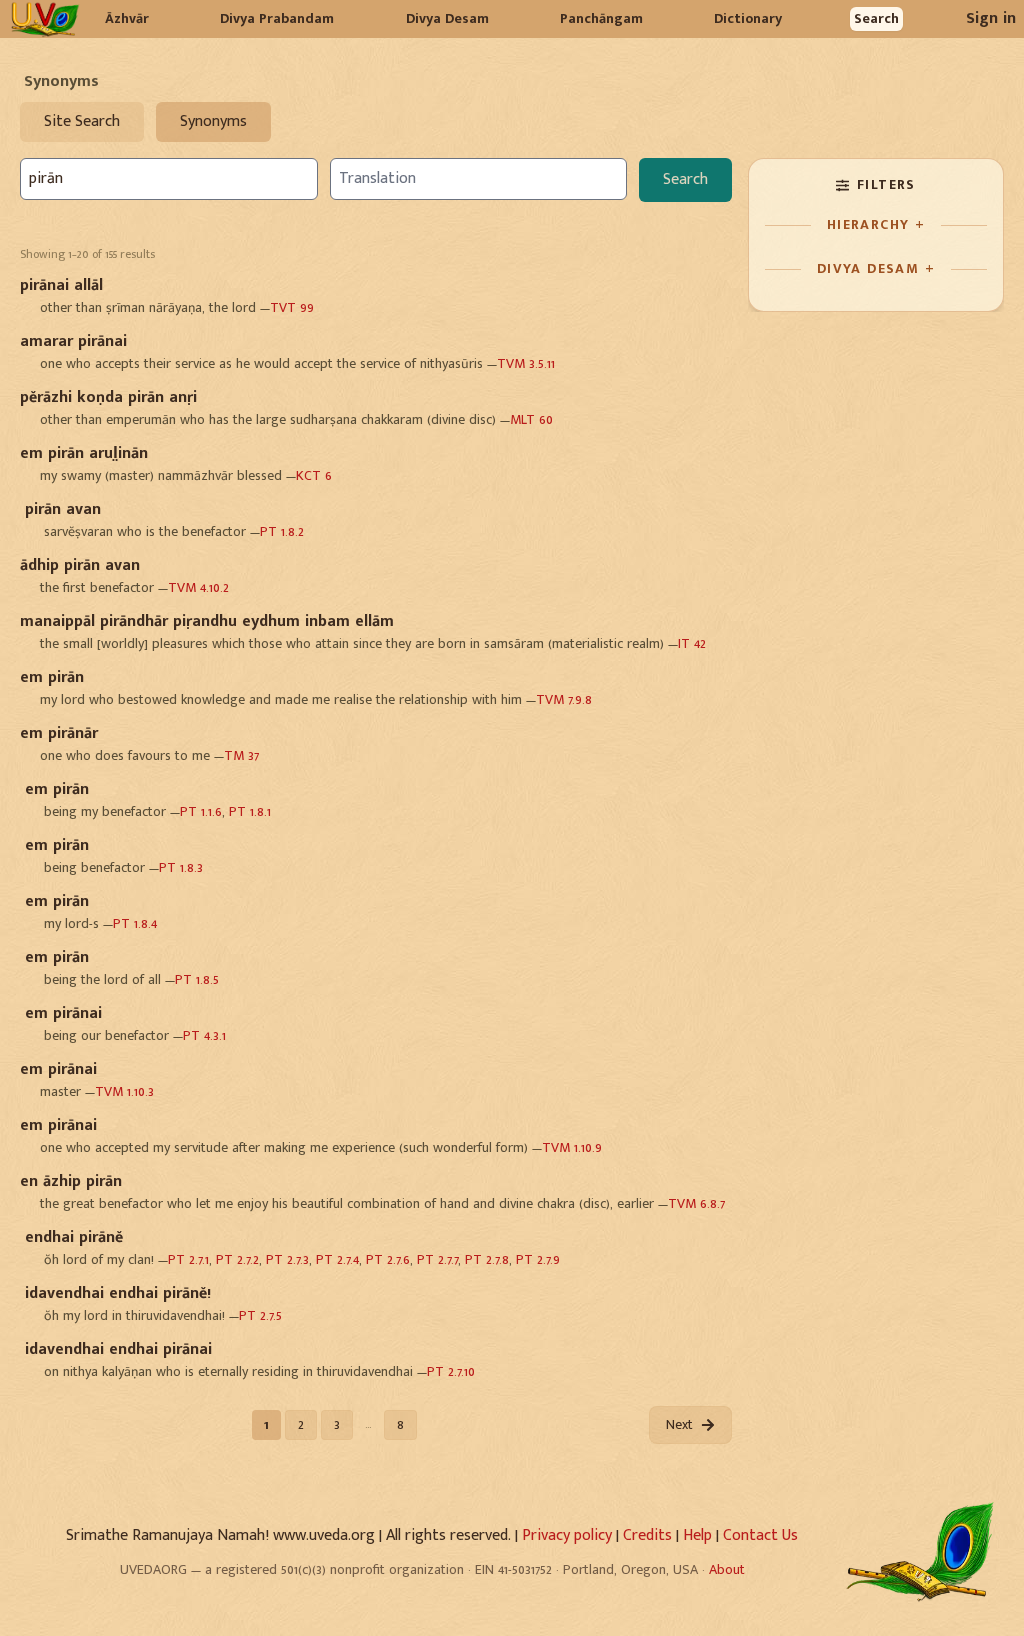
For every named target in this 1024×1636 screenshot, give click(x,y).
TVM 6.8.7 (696, 1203)
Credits (647, 1535)
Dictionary (748, 18)
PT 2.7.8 (487, 1259)
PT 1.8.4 (135, 923)
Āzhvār (127, 18)
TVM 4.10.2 (198, 587)
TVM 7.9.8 (564, 699)
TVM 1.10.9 (572, 1147)
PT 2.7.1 (188, 1259)
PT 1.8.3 (181, 867)
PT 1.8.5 (197, 979)
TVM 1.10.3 (124, 1091)
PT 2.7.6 (388, 1259)
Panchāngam (601, 18)
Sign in (991, 18)
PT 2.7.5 (260, 1315)
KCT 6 (314, 475)
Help (697, 1535)
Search (876, 18)
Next (679, 1424)
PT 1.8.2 (282, 531)
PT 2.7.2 (237, 1259)
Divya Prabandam (277, 18)
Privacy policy (567, 1535)
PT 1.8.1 (250, 811)
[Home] (44, 19)
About (727, 1569)
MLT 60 (531, 419)
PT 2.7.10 (451, 1371)
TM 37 (241, 755)
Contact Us (760, 1535)
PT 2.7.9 (538, 1259)
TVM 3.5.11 (526, 363)
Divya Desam (447, 18)
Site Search (82, 121)
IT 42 (692, 643)
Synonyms (213, 121)
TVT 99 (292, 307)
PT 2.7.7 (437, 1259)
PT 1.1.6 (201, 811)
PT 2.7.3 (287, 1259)
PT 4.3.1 (204, 1035)
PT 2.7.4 (337, 1259)
